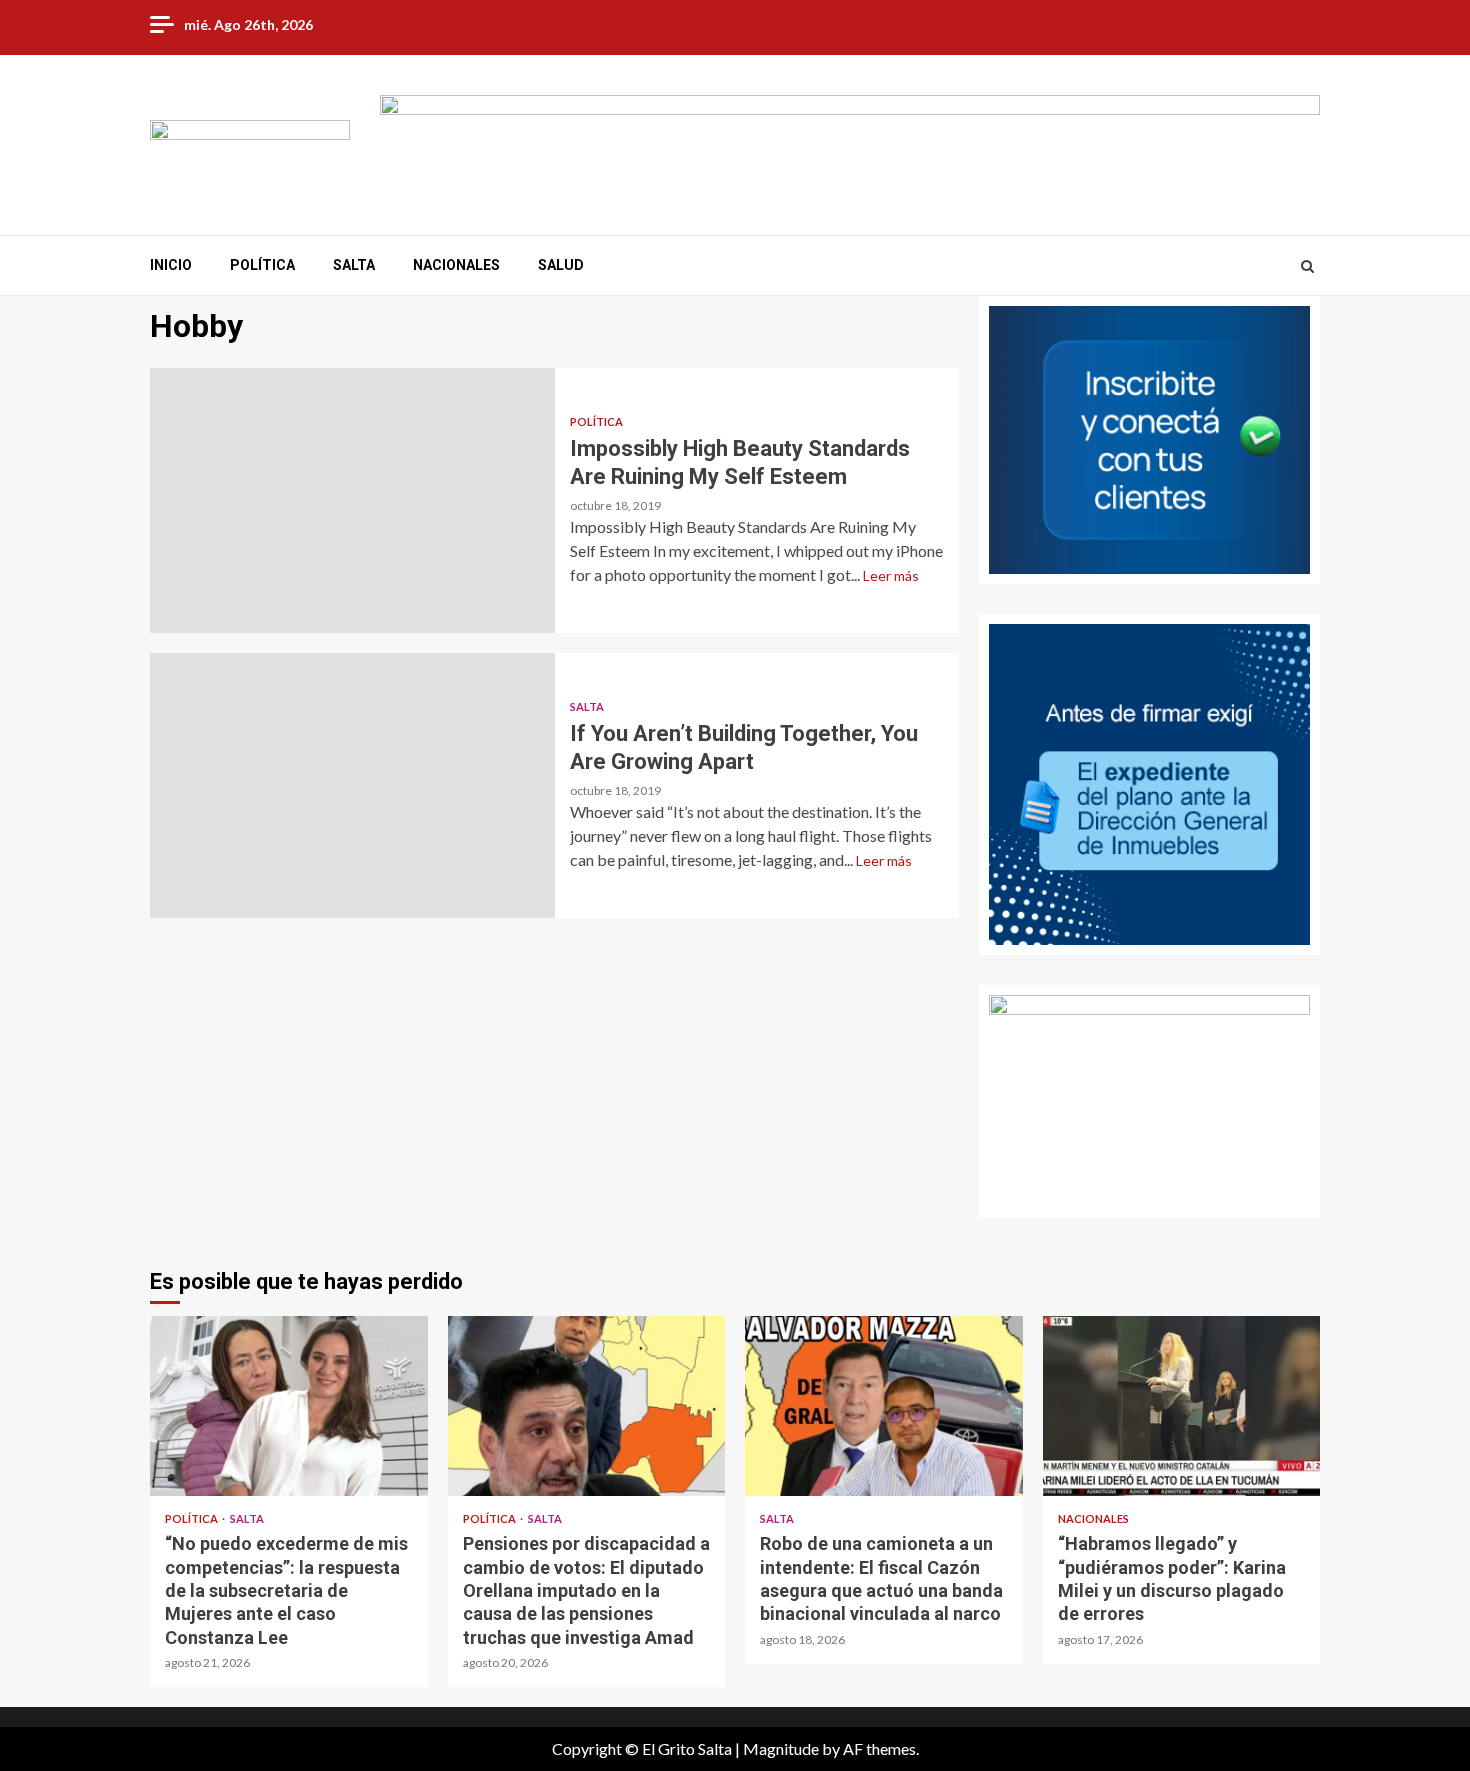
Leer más (891, 575)
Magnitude (781, 1748)
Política (262, 265)
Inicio (171, 265)
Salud (561, 265)
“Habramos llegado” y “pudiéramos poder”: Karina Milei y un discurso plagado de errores (1182, 1406)
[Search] (1307, 266)
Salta (354, 265)
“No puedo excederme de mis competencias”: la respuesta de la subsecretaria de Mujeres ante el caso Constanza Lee (289, 1406)
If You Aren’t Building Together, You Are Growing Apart (352, 785)
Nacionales (456, 265)
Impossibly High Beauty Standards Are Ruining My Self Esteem (352, 500)
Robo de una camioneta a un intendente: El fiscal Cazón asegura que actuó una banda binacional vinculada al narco (884, 1406)
